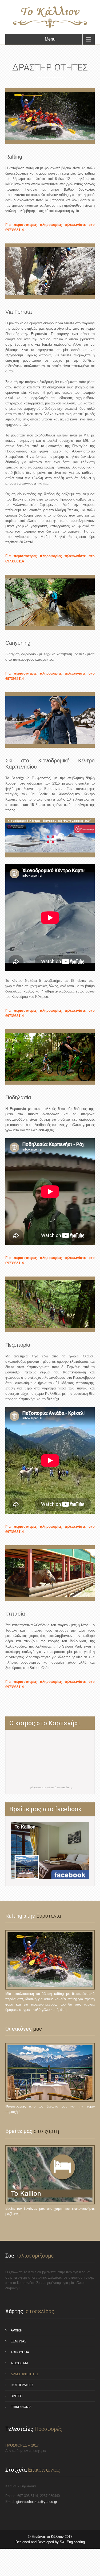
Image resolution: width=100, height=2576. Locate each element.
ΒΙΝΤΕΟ (17, 2396)
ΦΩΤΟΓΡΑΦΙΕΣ (22, 2385)
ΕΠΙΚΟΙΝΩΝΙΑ (21, 2407)
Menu (50, 39)
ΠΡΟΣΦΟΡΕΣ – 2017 (22, 2445)
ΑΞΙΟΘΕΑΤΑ (19, 2363)
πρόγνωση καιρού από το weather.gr (51, 1787)
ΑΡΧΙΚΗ (17, 2330)
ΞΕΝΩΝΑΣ (18, 2341)
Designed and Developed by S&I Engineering (50, 2542)
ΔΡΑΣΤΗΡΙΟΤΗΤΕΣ (25, 2374)
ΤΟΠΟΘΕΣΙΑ (20, 2352)
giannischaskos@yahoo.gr (37, 2502)
